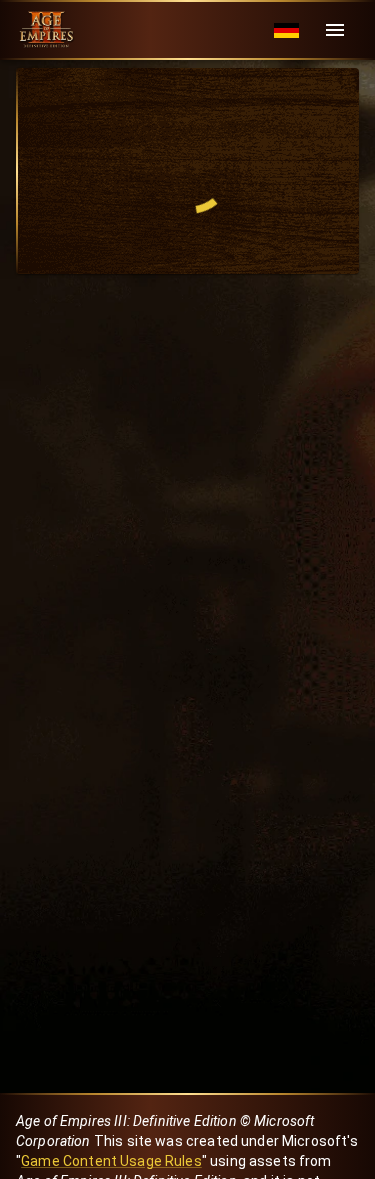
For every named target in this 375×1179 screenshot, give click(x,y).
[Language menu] (286, 30)
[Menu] (335, 30)
